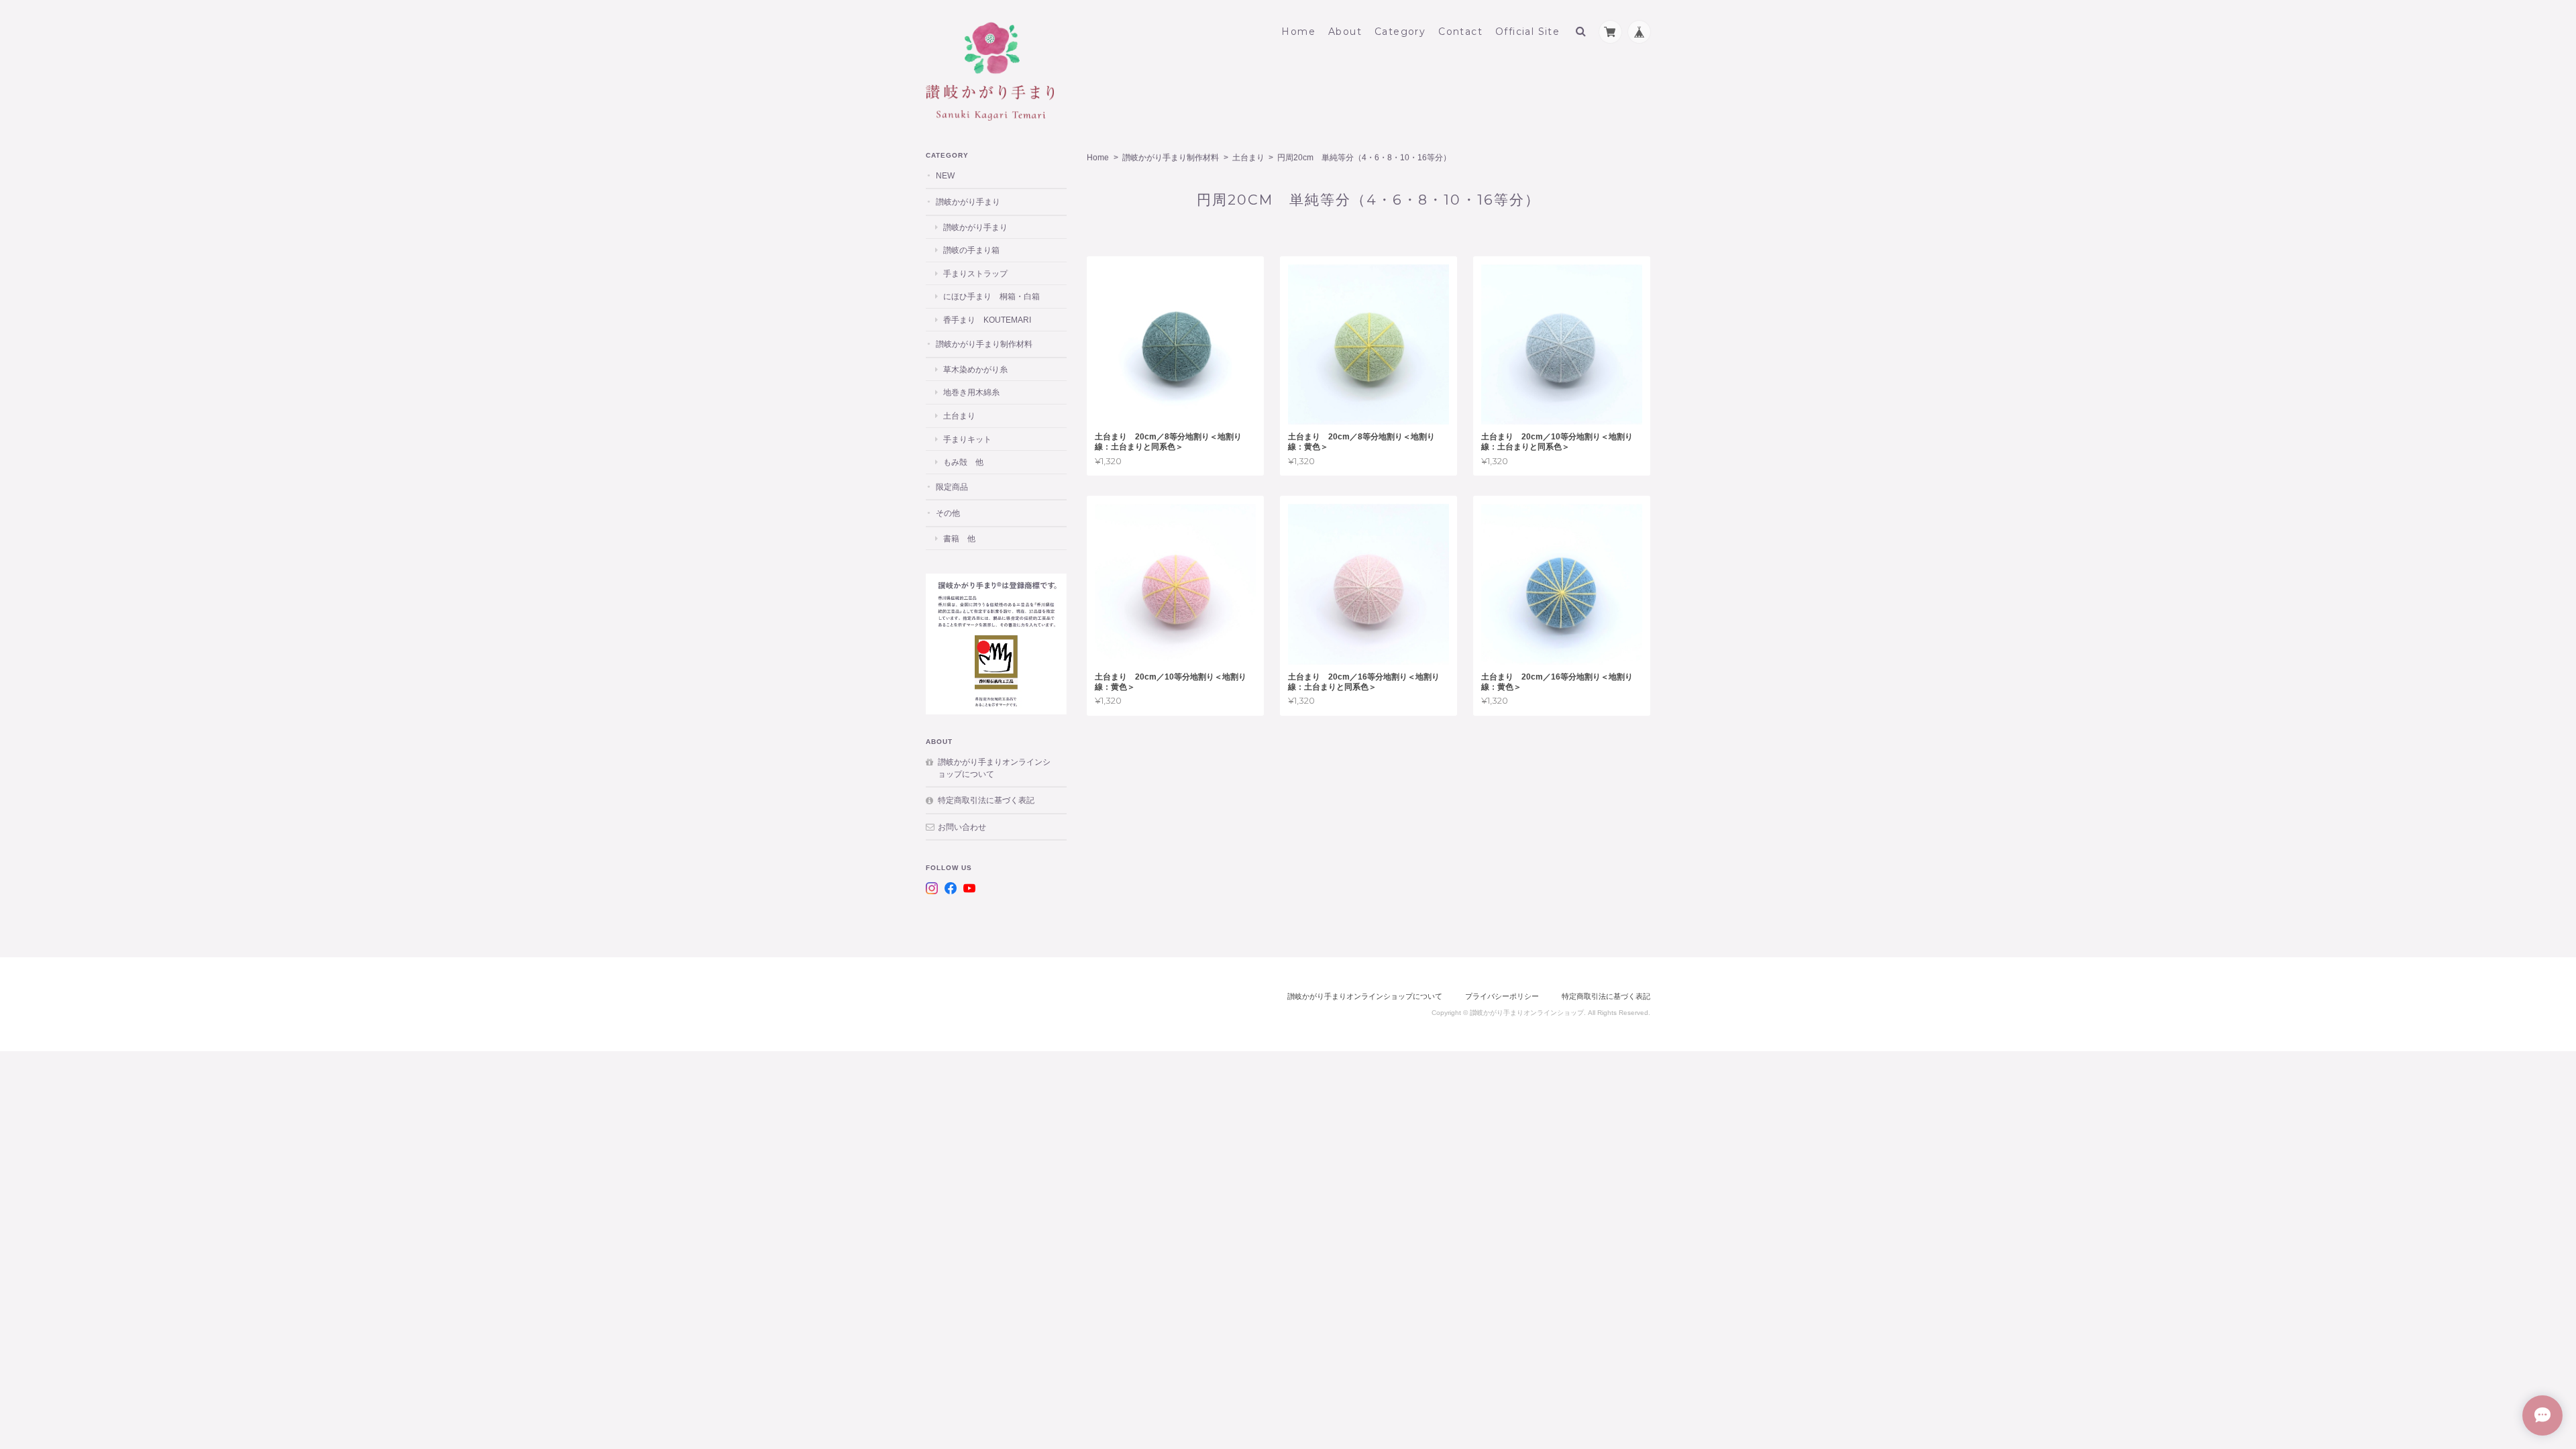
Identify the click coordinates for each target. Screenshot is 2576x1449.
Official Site (1527, 32)
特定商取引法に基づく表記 (986, 800)
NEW (945, 175)
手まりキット (967, 439)
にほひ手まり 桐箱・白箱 (991, 296)
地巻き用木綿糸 (971, 392)
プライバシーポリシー (1502, 996)
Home (1298, 32)
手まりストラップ (975, 273)
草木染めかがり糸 (975, 369)
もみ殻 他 (963, 462)
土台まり (1248, 158)
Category (1400, 32)
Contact (1460, 32)
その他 (948, 513)
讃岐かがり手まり (968, 202)
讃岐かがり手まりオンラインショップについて (994, 768)
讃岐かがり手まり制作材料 (1171, 158)
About (1345, 32)
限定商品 (952, 487)
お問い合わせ (962, 827)
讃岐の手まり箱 (971, 250)
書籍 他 (959, 538)
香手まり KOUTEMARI (987, 320)
